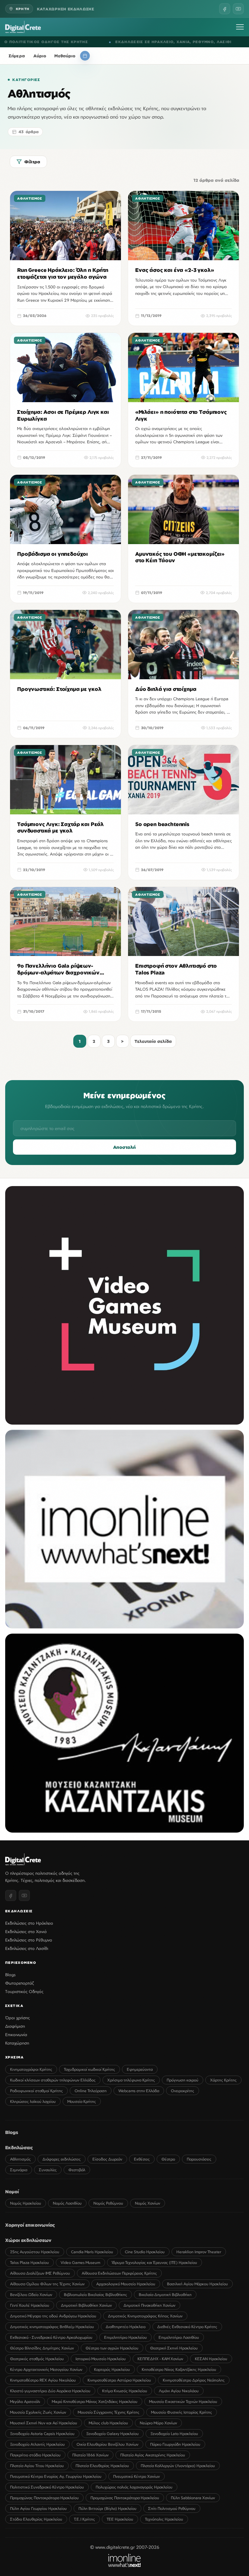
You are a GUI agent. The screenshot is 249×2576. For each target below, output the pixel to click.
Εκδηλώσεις (19, 2147)
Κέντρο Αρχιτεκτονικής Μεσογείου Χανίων (46, 2369)
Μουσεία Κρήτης (82, 2101)
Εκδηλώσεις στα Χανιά (26, 1931)
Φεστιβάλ (77, 2170)
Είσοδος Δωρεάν (107, 2159)
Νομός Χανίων (148, 2203)
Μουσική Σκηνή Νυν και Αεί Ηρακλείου (44, 2423)
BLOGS (137, 42)
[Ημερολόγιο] (85, 56)
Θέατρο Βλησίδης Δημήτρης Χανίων (42, 2348)
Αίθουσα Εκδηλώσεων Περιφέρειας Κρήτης (119, 2273)
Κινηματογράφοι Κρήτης (31, 2069)
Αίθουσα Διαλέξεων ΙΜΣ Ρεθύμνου (40, 2273)
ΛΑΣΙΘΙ (95, 42)
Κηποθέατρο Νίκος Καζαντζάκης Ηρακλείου (179, 2369)
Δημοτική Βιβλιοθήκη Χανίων (86, 2305)
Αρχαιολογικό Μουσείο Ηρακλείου (126, 2284)
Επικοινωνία (16, 2034)
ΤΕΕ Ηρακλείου (120, 2519)
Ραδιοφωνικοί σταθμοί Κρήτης (36, 2091)
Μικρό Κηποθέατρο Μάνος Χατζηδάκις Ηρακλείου (95, 2401)
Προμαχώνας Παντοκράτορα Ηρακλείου (44, 2498)
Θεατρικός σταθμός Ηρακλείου (37, 2359)
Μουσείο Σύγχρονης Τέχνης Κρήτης (109, 2412)
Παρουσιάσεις (199, 2159)
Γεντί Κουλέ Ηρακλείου (30, 2305)
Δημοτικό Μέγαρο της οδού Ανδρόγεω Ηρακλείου (53, 2316)
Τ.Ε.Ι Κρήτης (84, 2519)
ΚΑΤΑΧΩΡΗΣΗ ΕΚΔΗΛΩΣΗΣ (66, 9)
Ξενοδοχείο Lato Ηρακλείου (174, 2434)
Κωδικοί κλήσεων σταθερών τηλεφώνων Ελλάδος (53, 2080)
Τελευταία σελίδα (153, 1041)
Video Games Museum (80, 2262)
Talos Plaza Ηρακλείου (30, 2262)
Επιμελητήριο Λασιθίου (179, 2337)
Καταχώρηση (17, 2043)
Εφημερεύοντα (140, 2069)
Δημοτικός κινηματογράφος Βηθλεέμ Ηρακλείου (52, 2327)
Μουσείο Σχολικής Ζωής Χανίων (38, 2412)
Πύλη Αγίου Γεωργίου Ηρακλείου (38, 2508)
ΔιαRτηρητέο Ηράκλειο (126, 2327)
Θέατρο (168, 2159)
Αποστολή (124, 1147)
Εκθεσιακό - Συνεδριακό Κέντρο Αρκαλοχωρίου (51, 2337)
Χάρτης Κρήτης (223, 2080)
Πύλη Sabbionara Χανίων (193, 2498)
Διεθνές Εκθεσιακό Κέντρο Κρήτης (187, 2327)
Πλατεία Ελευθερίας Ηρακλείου (102, 2466)
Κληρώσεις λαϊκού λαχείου (33, 2101)
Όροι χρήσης (18, 2018)
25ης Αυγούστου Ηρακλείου (35, 2252)
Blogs (10, 1975)
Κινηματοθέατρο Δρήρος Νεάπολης (194, 2380)
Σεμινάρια (19, 2170)
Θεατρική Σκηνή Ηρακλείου (174, 2348)
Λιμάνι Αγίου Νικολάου (179, 2391)
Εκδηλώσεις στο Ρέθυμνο (29, 1940)
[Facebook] (225, 9)
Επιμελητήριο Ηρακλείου (125, 2337)
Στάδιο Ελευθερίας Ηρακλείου (36, 2519)
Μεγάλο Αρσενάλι (25, 2401)
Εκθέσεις (142, 2159)
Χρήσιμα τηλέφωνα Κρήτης (131, 2080)
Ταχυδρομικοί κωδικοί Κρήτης (89, 2069)
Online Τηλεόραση (91, 2091)
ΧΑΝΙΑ (54, 42)
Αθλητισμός (20, 2159)
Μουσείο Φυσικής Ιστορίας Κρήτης (182, 2412)
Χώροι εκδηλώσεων (28, 2240)
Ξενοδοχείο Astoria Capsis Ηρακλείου (42, 2434)
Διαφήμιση (15, 2026)
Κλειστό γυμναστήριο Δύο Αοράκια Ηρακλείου (50, 2391)
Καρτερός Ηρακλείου (112, 2369)
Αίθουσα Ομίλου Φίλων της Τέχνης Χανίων (47, 2284)
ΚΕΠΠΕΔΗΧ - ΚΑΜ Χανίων (160, 2359)
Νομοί (12, 2191)
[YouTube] (238, 9)
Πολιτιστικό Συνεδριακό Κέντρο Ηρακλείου (47, 2487)
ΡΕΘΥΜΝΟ (74, 42)
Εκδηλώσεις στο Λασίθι (27, 1948)
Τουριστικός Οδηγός (24, 1991)
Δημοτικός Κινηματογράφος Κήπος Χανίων (145, 2316)
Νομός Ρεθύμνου (108, 2203)
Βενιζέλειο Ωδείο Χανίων (31, 2295)
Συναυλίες (48, 2170)
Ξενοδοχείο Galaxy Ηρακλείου (113, 2434)
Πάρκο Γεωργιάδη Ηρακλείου (175, 2444)
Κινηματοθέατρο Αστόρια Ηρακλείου (119, 2380)
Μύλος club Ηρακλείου (108, 2423)
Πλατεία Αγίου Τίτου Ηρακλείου (37, 2466)
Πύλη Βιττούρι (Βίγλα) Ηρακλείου (107, 2508)
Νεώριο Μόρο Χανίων (158, 2423)
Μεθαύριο (65, 56)
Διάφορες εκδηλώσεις (62, 2159)
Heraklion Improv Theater (199, 2252)
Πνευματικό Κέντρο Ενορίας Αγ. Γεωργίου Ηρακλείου (56, 2476)
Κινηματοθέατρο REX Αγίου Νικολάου (43, 2380)
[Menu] (240, 27)
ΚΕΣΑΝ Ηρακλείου (211, 2359)
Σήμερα (17, 56)
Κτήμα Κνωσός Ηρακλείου (125, 2391)
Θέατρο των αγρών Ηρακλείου (112, 2348)
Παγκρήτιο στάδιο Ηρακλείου (35, 2455)
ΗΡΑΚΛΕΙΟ (33, 42)
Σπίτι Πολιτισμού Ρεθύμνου (172, 2508)
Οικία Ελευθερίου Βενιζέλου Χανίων (107, 2444)
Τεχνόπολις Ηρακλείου (164, 2519)
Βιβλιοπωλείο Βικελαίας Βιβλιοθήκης (95, 2295)
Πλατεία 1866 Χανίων (90, 2455)
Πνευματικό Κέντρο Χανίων (136, 2476)
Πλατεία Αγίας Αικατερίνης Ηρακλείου (153, 2455)
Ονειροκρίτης (183, 2091)
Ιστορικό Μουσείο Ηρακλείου (101, 2359)
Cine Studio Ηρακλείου (145, 2252)
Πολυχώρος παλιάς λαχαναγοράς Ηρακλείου (134, 2487)
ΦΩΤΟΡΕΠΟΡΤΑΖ (167, 42)
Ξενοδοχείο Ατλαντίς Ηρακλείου (37, 2444)
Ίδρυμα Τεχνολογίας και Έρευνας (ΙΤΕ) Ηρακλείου (154, 2262)
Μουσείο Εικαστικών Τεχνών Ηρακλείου (183, 2401)
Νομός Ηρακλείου (26, 2203)
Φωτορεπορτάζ (19, 1983)
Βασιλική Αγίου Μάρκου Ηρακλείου (197, 2284)
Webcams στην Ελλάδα (139, 2091)
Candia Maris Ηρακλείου (92, 2252)
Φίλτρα (32, 162)
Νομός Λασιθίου (67, 2203)
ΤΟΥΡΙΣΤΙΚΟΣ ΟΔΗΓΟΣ (214, 42)
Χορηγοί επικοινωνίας (30, 2225)
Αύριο (40, 56)
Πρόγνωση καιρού (183, 2080)
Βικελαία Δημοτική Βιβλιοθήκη (165, 2295)
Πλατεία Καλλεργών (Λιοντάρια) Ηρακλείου (178, 2466)
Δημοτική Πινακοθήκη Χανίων (149, 2305)
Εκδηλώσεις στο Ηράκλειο (29, 1923)
